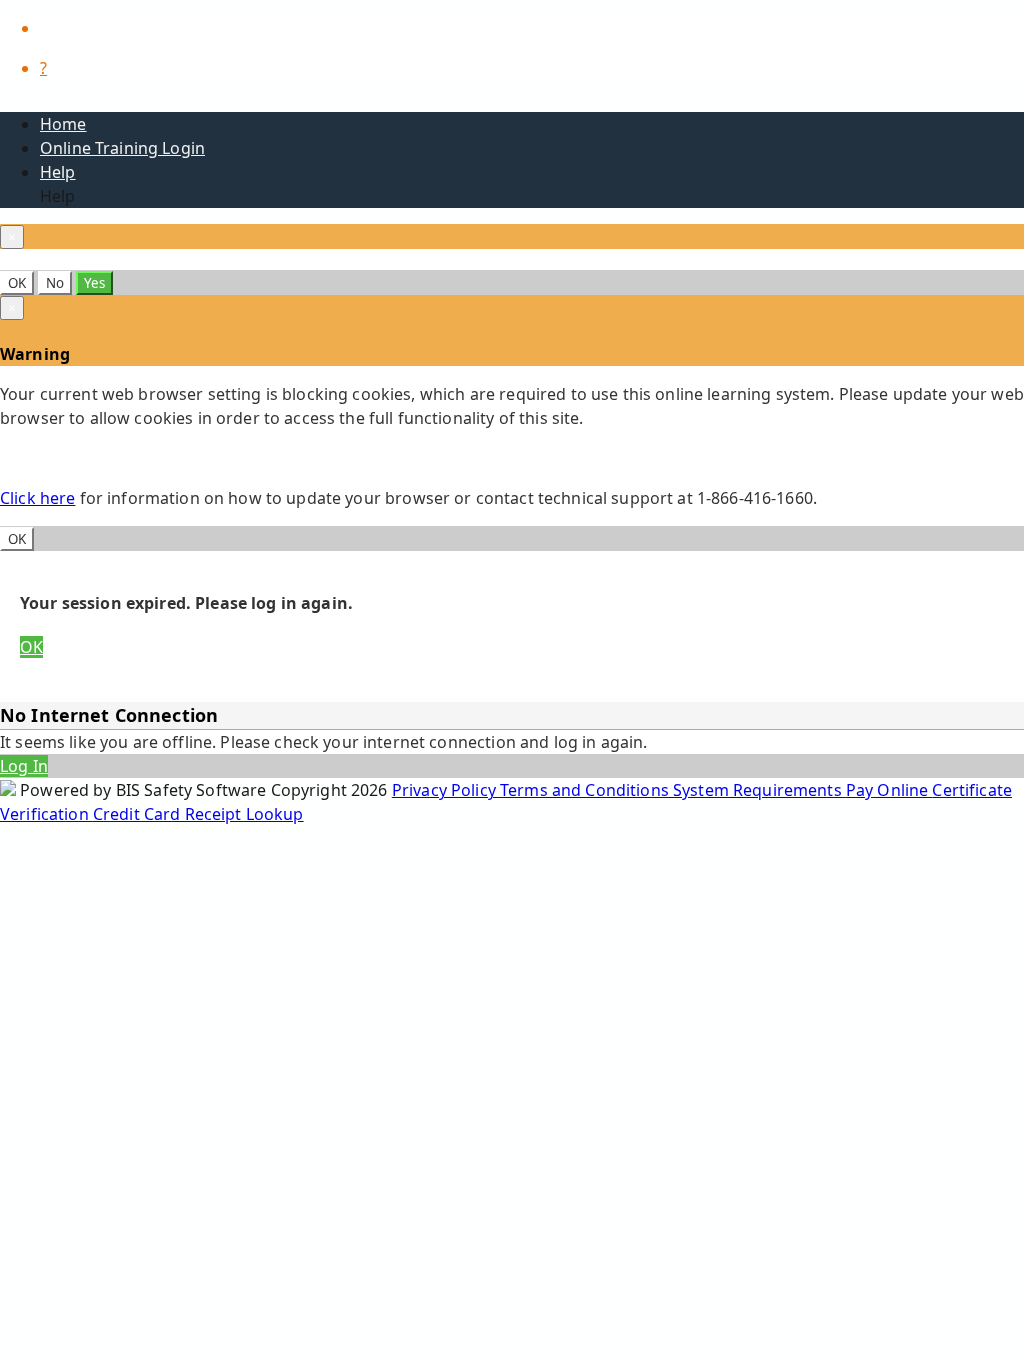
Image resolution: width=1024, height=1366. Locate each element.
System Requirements (759, 790)
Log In (24, 766)
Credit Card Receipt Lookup (198, 814)
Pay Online (889, 790)
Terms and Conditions (586, 790)
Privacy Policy (446, 790)
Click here (37, 498)
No (55, 283)
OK (17, 283)
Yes (94, 283)
